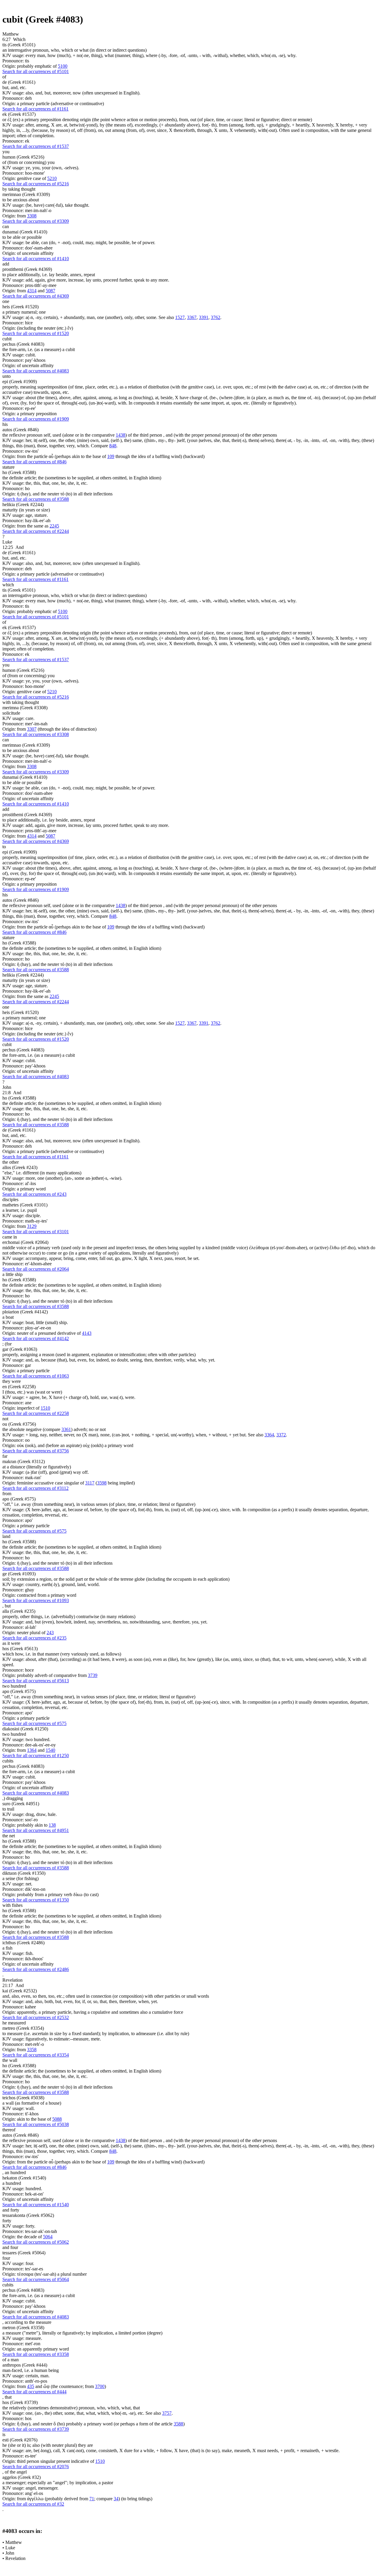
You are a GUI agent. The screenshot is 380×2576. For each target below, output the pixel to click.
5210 (52, 178)
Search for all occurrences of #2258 (36, 1413)
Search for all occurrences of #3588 (36, 499)
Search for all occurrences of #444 (34, 2392)
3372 (281, 1435)
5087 (50, 291)
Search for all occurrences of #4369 (36, 296)
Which (19, 39)
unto (7, 376)
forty (15, 2210)
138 (52, 1825)
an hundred (15, 2173)
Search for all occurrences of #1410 (36, 259)
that (8, 2397)
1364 (32, 1750)
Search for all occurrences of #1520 (36, 333)
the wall (10, 2060)
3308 (32, 216)
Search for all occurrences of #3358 (36, 2354)
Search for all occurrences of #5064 (36, 2279)
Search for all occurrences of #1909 (36, 419)
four (14, 2247)
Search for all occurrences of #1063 (36, 1376)
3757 (167, 2413)
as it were (11, 1643)
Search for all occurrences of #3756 (36, 1451)
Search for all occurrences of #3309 (36, 221)
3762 (216, 317)
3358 (32, 2050)
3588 (178, 2424)
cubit (7, 339)
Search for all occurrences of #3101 (36, 1232)
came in (10, 1237)
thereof (9, 2130)
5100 (63, 66)
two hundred (14, 1686)
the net (9, 1836)
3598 (102, 1483)
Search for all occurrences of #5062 (36, 2242)
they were (12, 1381)
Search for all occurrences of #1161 (35, 109)
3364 (269, 1435)
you (6, 152)
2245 (54, 526)
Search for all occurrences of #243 (34, 1194)
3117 (90, 1483)
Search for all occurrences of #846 (34, 462)
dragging (15, 1798)
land (6, 1536)
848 (113, 446)
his (5, 424)
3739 (93, 1675)
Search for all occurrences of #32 (33, 2504)
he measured (14, 2023)
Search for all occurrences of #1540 (36, 2205)
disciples (10, 1199)
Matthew (14, 2542)
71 (92, 2499)
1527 (180, 317)
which (8, 585)
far (5, 1456)
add (6, 264)
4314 (32, 291)
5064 (48, 2237)
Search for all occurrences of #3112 (35, 1488)
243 (50, 1633)
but (8, 1606)
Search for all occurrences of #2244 (36, 531)
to (4, 847)
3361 (66, 1429)
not (5, 1419)
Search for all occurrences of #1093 (36, 1600)
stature (8, 467)
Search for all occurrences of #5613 (36, 1681)
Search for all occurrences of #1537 (36, 146)
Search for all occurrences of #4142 (36, 1338)
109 (111, 456)
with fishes (12, 1905)
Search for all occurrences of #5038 (36, 2124)
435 (31, 2386)
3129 (32, 1226)
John (10, 2553)
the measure (40, 2322)
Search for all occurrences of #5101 (36, 71)
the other (11, 1162)
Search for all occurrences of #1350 (36, 1900)
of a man (11, 2360)
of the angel (16, 2472)
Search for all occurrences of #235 (34, 1638)
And (20, 547)
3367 (192, 317)
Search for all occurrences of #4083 (36, 371)
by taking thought (19, 189)
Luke (10, 2548)
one (6, 301)
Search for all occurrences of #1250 (36, 1755)
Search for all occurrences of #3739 (36, 2429)
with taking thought (21, 702)
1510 (45, 1408)
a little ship (12, 1274)
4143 (87, 1333)
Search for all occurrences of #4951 (36, 1830)
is (4, 2434)
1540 (50, 1750)
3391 (204, 317)
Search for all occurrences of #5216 (36, 184)
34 (116, 2499)
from (7, 1494)
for (9, 1344)
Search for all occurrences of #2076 (36, 2467)
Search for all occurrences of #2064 (36, 1269)
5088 (57, 2119)
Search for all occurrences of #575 (34, 1531)
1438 (121, 435)
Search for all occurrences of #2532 (36, 2017)
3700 (100, 2386)
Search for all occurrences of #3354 (36, 2055)
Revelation (15, 2558)
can (6, 226)
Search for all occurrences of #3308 (36, 734)
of (4, 77)
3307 (32, 729)
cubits (8, 1761)
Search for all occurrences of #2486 (36, 1969)
